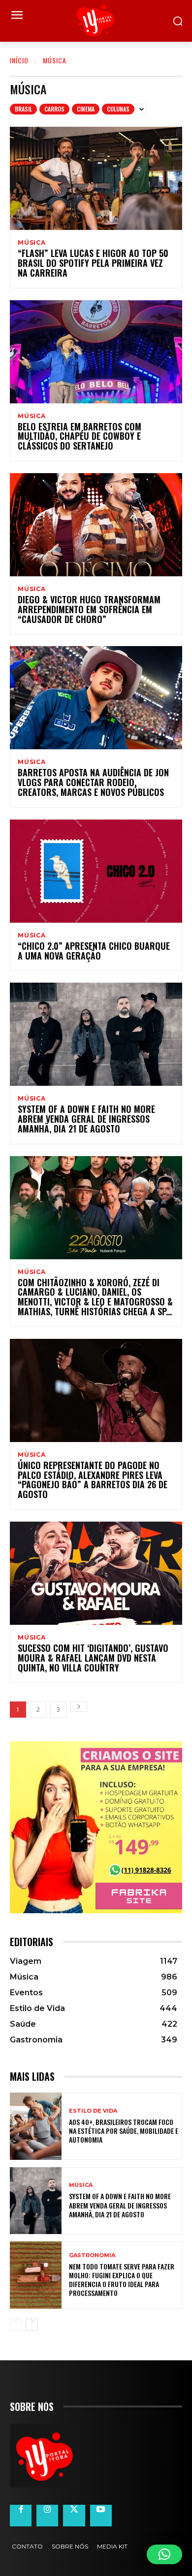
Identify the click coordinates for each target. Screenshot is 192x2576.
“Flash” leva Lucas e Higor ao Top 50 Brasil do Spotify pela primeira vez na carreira (93, 263)
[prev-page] (16, 2325)
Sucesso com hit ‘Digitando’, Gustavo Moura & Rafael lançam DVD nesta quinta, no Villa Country (93, 1658)
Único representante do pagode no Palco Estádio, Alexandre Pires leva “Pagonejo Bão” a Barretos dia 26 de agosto (93, 1480)
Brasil (23, 109)
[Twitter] (74, 2516)
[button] (164, 2554)
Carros (54, 109)
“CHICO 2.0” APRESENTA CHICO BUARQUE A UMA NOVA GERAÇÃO (94, 951)
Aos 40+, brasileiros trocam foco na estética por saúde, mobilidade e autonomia (124, 2131)
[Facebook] (21, 2516)
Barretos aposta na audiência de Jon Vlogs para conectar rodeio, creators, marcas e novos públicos (93, 782)
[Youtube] (101, 2516)
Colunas (118, 109)
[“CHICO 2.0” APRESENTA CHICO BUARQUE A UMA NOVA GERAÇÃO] (96, 871)
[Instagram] (47, 2516)
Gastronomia (92, 2255)
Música (32, 243)
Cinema (86, 109)
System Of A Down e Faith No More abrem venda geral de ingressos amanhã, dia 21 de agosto (86, 1119)
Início (19, 60)
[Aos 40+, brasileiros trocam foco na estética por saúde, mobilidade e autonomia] (36, 2126)
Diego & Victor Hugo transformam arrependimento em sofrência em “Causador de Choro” (89, 609)
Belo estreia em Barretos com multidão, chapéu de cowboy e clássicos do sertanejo (80, 436)
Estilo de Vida (93, 2111)
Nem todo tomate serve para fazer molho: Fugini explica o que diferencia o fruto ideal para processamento (122, 2280)
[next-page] (79, 1707)
